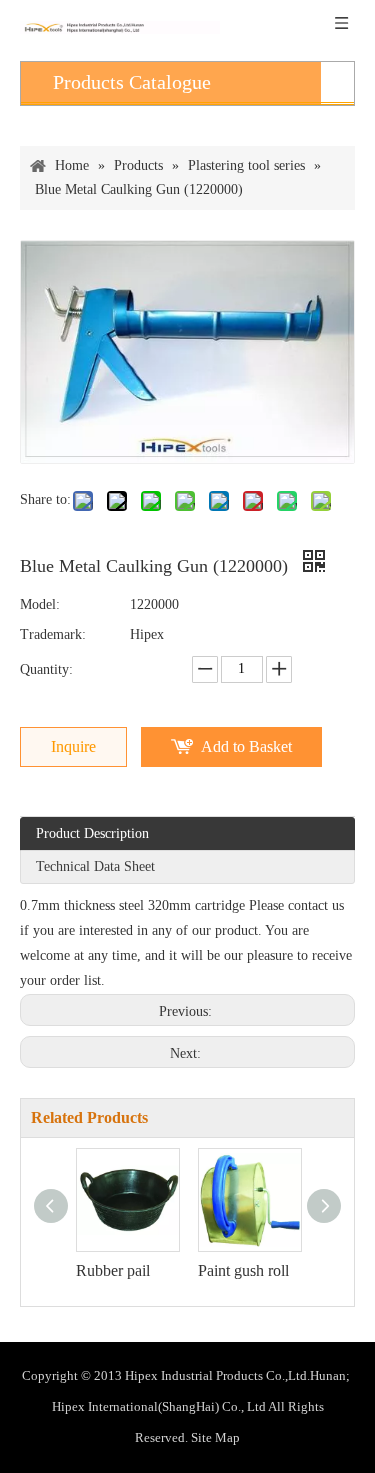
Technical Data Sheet (95, 866)
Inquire (73, 746)
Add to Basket (246, 746)
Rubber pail (113, 1270)
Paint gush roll (243, 1270)
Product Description (92, 833)
